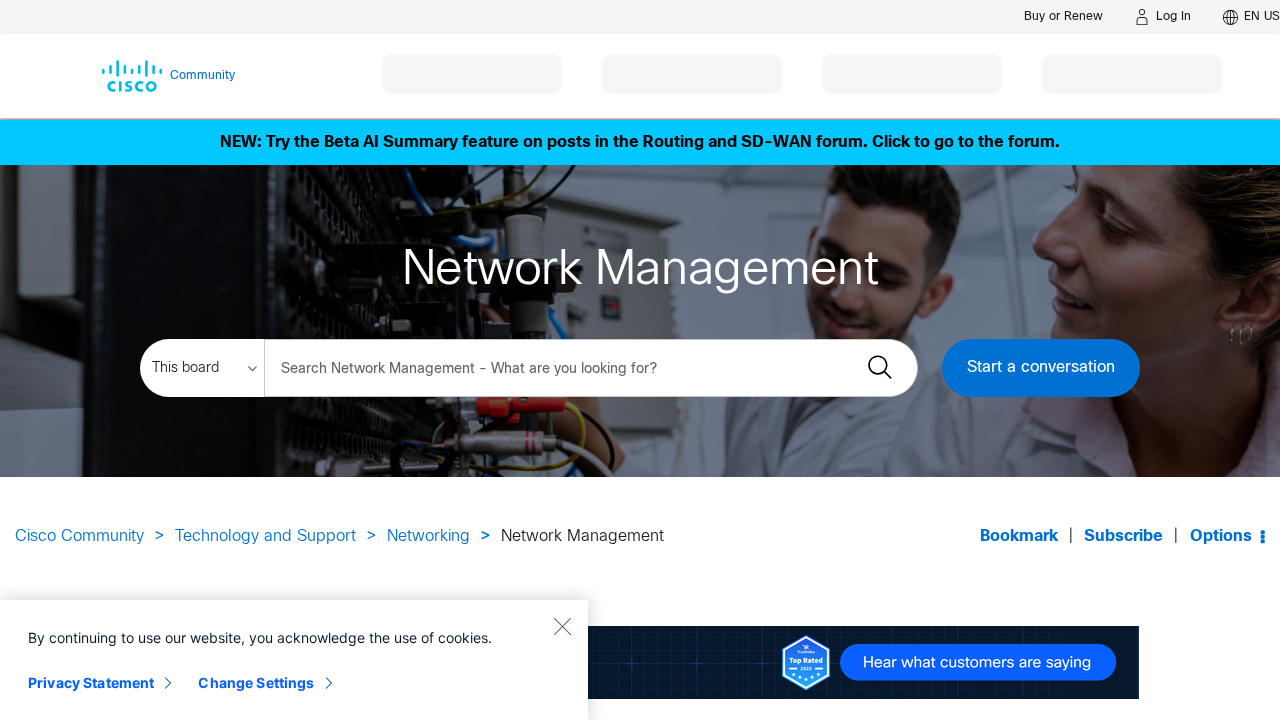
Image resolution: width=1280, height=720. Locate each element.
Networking (428, 536)
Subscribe (1123, 536)
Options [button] (1221, 536)
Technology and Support (265, 536)
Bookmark (1019, 536)
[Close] (562, 626)
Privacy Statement (91, 682)
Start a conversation (1041, 367)
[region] (294, 660)
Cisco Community (79, 536)
